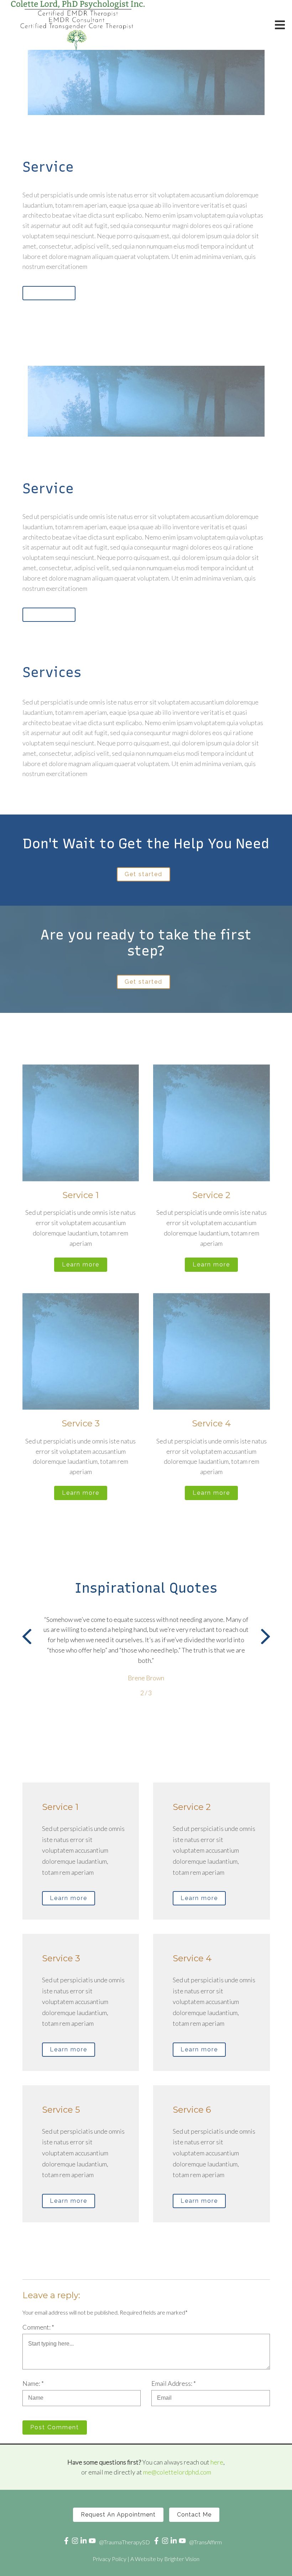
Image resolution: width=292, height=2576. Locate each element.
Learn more (49, 293)
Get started (144, 874)
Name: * (33, 2383)
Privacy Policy (109, 2559)
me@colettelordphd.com (177, 2472)
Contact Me (194, 2515)
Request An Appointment (118, 2515)
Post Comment (55, 2427)
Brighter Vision (182, 2559)
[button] (27, 1638)
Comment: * (38, 2327)
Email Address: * (174, 2383)
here (217, 2462)
